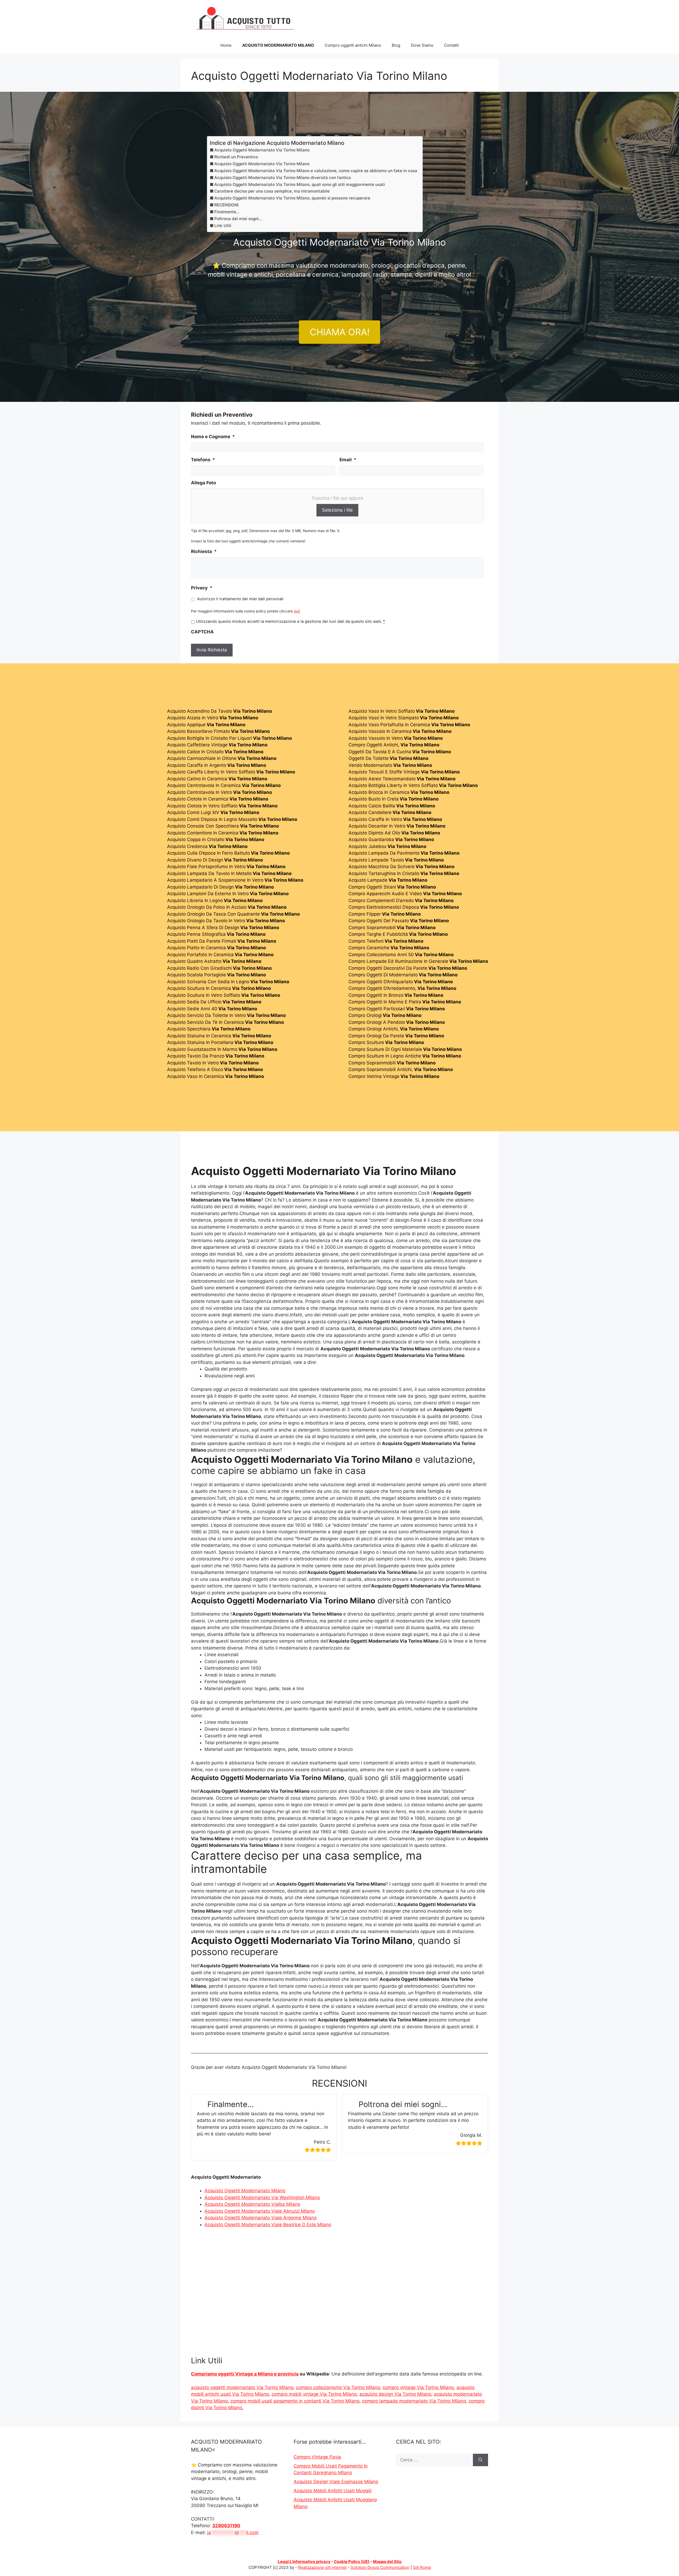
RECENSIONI (226, 205)
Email (348, 460)
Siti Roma (422, 2567)
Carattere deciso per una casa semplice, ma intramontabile (272, 191)
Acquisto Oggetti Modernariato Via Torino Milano (262, 150)
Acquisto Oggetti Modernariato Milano (245, 2191)
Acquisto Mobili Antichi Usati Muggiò (333, 2491)
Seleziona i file (337, 510)
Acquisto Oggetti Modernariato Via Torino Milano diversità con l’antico (283, 178)
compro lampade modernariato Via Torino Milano (414, 2401)
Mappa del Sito (387, 2562)
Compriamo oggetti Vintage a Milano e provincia (245, 2374)
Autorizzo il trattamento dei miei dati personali (240, 599)
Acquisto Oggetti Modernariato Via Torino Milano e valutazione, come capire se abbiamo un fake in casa (316, 171)
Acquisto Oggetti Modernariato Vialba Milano (252, 2204)
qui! (297, 611)
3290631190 (226, 2526)
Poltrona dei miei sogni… (238, 219)
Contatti (451, 45)
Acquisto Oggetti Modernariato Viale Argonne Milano (261, 2218)
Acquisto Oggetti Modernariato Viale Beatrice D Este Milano (268, 2225)
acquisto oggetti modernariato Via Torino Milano (242, 2387)
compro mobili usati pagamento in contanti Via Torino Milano (295, 2401)
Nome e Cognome (213, 437)
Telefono (203, 460)
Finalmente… (227, 212)
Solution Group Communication (380, 2567)
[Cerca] (480, 2460)
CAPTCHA (202, 632)
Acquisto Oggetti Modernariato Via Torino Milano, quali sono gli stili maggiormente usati (300, 184)
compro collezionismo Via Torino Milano (338, 2387)
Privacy (202, 588)
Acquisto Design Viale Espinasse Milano (336, 2482)
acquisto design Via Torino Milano (395, 2394)
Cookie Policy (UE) (352, 2562)
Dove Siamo (422, 45)
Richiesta (204, 551)
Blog (396, 45)
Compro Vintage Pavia (317, 2457)
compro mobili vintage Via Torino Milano (314, 2394)
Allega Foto (203, 483)
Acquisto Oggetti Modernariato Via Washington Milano (262, 2198)
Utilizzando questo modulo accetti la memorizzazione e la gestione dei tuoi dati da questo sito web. (290, 621)
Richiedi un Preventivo (236, 157)
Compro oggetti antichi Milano (353, 45)
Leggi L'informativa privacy (304, 2562)
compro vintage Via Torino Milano (418, 2387)
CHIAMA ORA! (340, 332)
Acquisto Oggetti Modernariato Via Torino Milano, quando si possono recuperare (292, 198)
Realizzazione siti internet (322, 2567)
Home (226, 45)
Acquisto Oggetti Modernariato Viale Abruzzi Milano (260, 2211)
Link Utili (223, 226)
